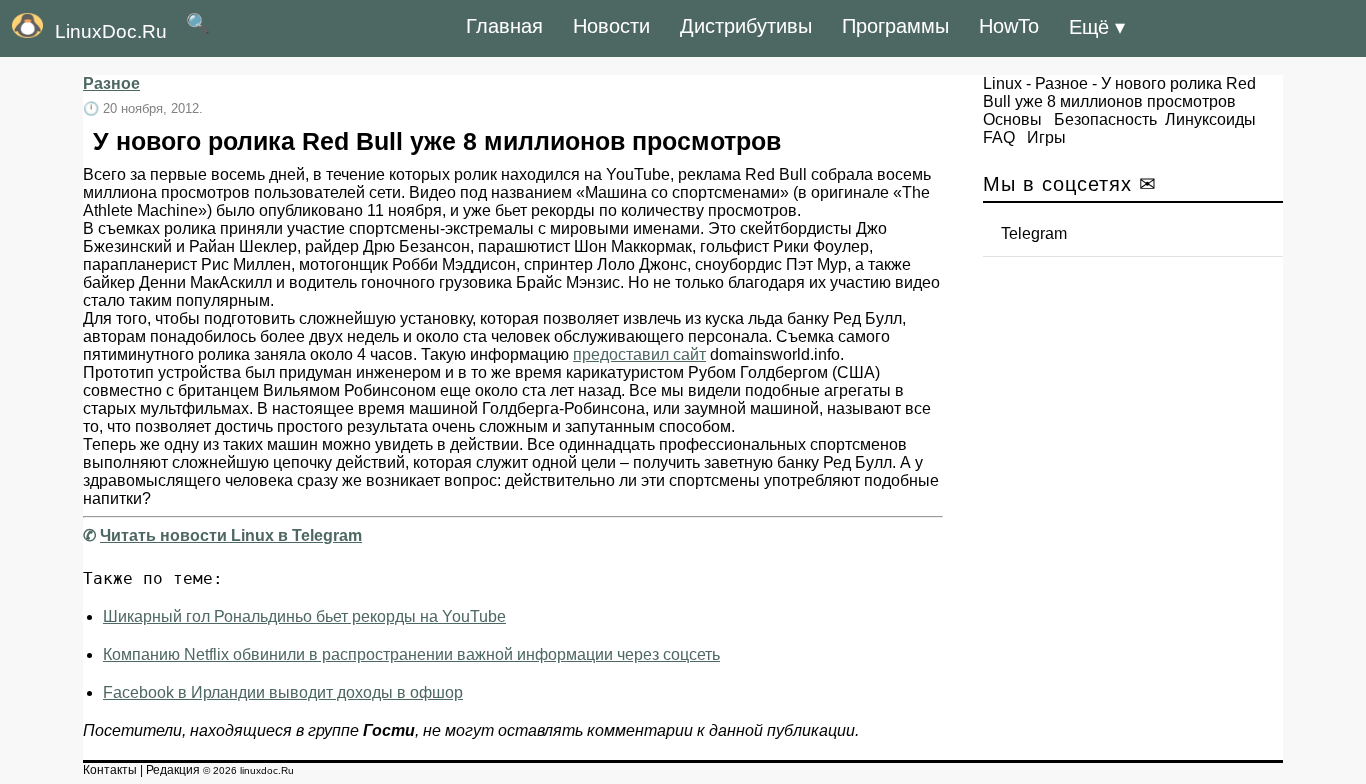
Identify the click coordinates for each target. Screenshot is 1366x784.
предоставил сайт (639, 354)
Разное (111, 83)
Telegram (1034, 233)
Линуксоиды (1210, 119)
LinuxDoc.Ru (111, 31)
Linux (1002, 83)
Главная (504, 26)
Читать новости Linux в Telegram (231, 535)
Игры (1046, 137)
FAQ (999, 137)
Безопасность (1105, 119)
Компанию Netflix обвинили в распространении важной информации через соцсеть (411, 654)
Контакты (110, 770)
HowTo (1009, 26)
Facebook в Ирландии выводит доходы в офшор (283, 692)
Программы (895, 26)
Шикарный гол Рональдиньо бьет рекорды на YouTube (304, 616)
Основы (1012, 119)
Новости (611, 26)
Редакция (173, 770)
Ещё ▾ (1097, 27)
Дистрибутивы (746, 26)
